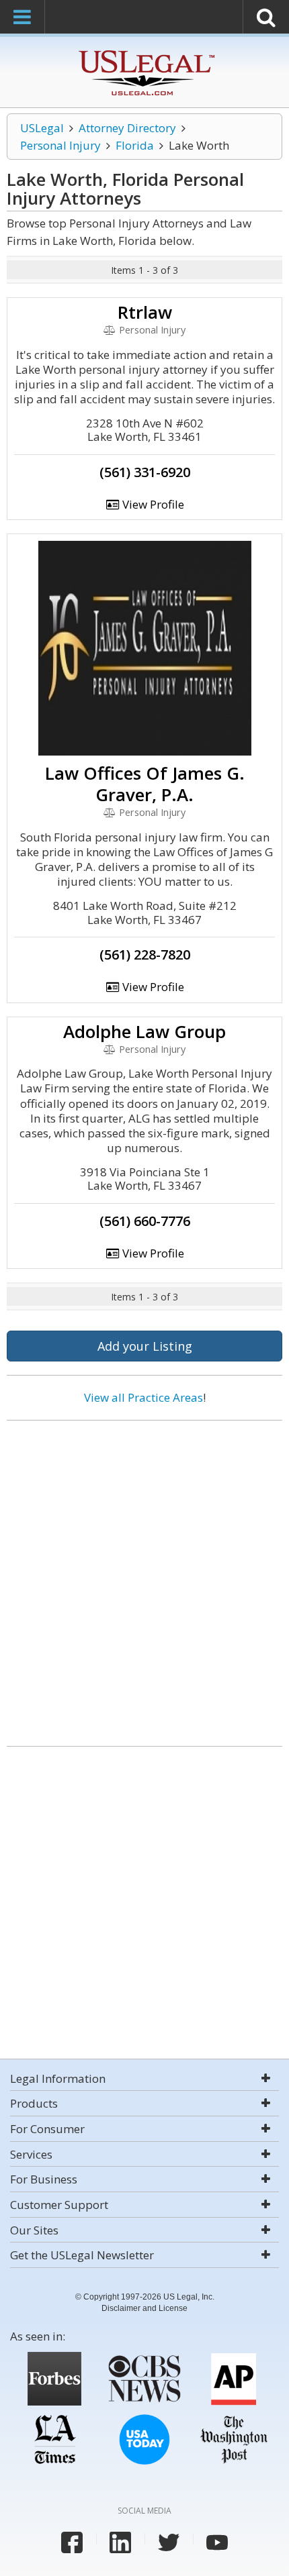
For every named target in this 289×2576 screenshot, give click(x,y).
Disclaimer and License (144, 2308)
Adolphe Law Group (144, 1031)
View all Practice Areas (143, 1397)
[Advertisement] (144, 1578)
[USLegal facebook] (72, 2542)
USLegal (42, 128)
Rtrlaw (145, 312)
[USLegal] (145, 52)
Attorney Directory (127, 128)
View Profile (152, 504)
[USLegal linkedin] (120, 2542)
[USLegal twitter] (169, 2542)
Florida (135, 145)
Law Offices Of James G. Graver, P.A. (145, 784)
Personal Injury (60, 145)
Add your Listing (145, 1346)
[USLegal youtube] (217, 2542)
